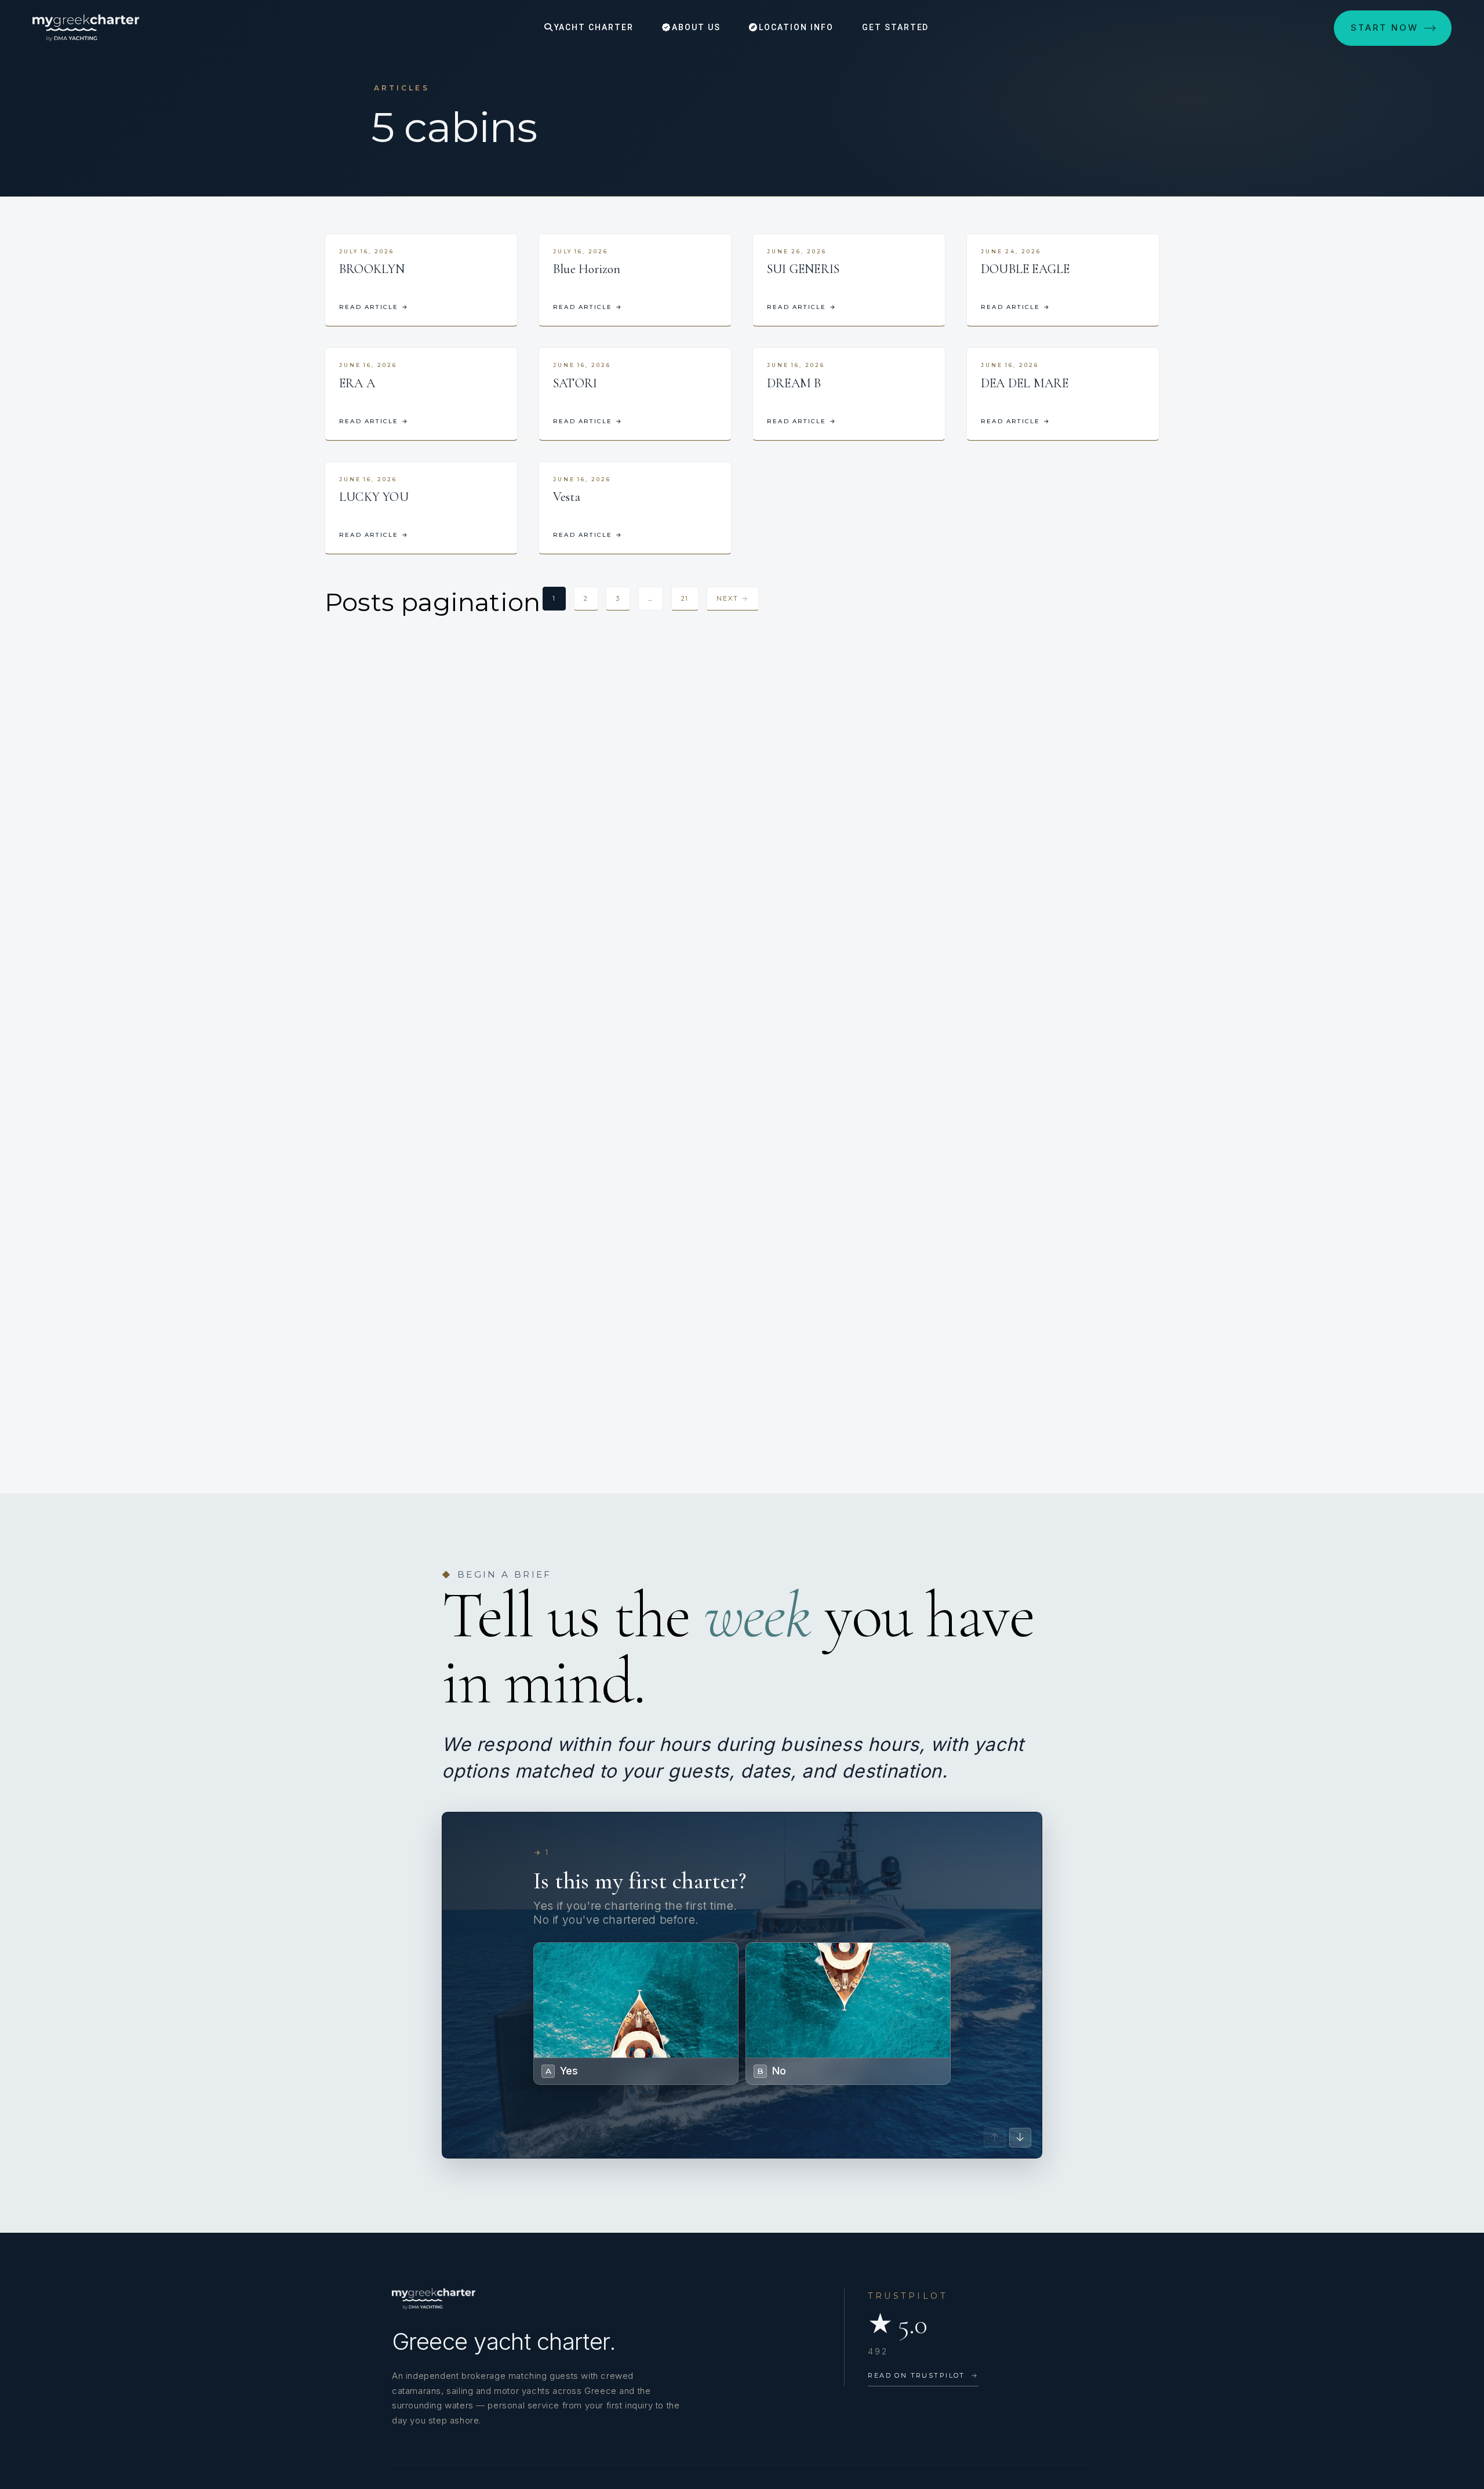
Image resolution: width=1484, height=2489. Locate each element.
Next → (733, 598)
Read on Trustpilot (923, 2375)
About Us (695, 27)
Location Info (794, 27)
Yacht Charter (592, 27)
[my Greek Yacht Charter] (86, 28)
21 (685, 598)
